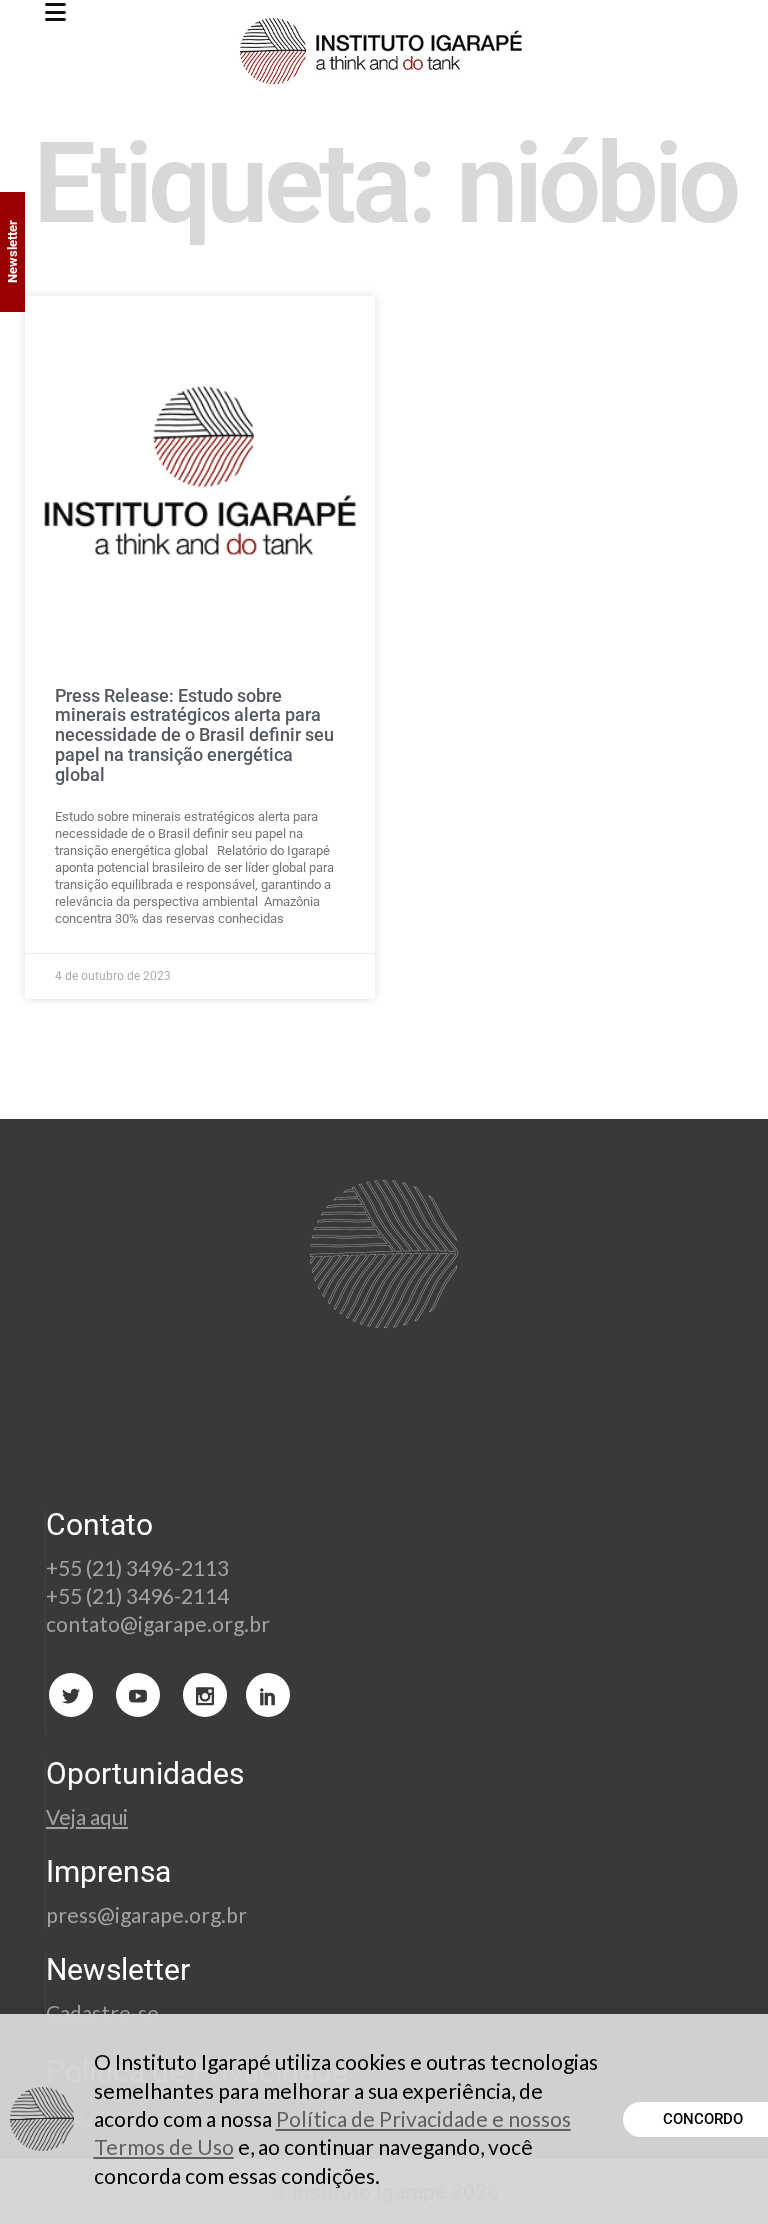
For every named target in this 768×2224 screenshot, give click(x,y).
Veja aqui (87, 1816)
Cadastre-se (104, 2012)
